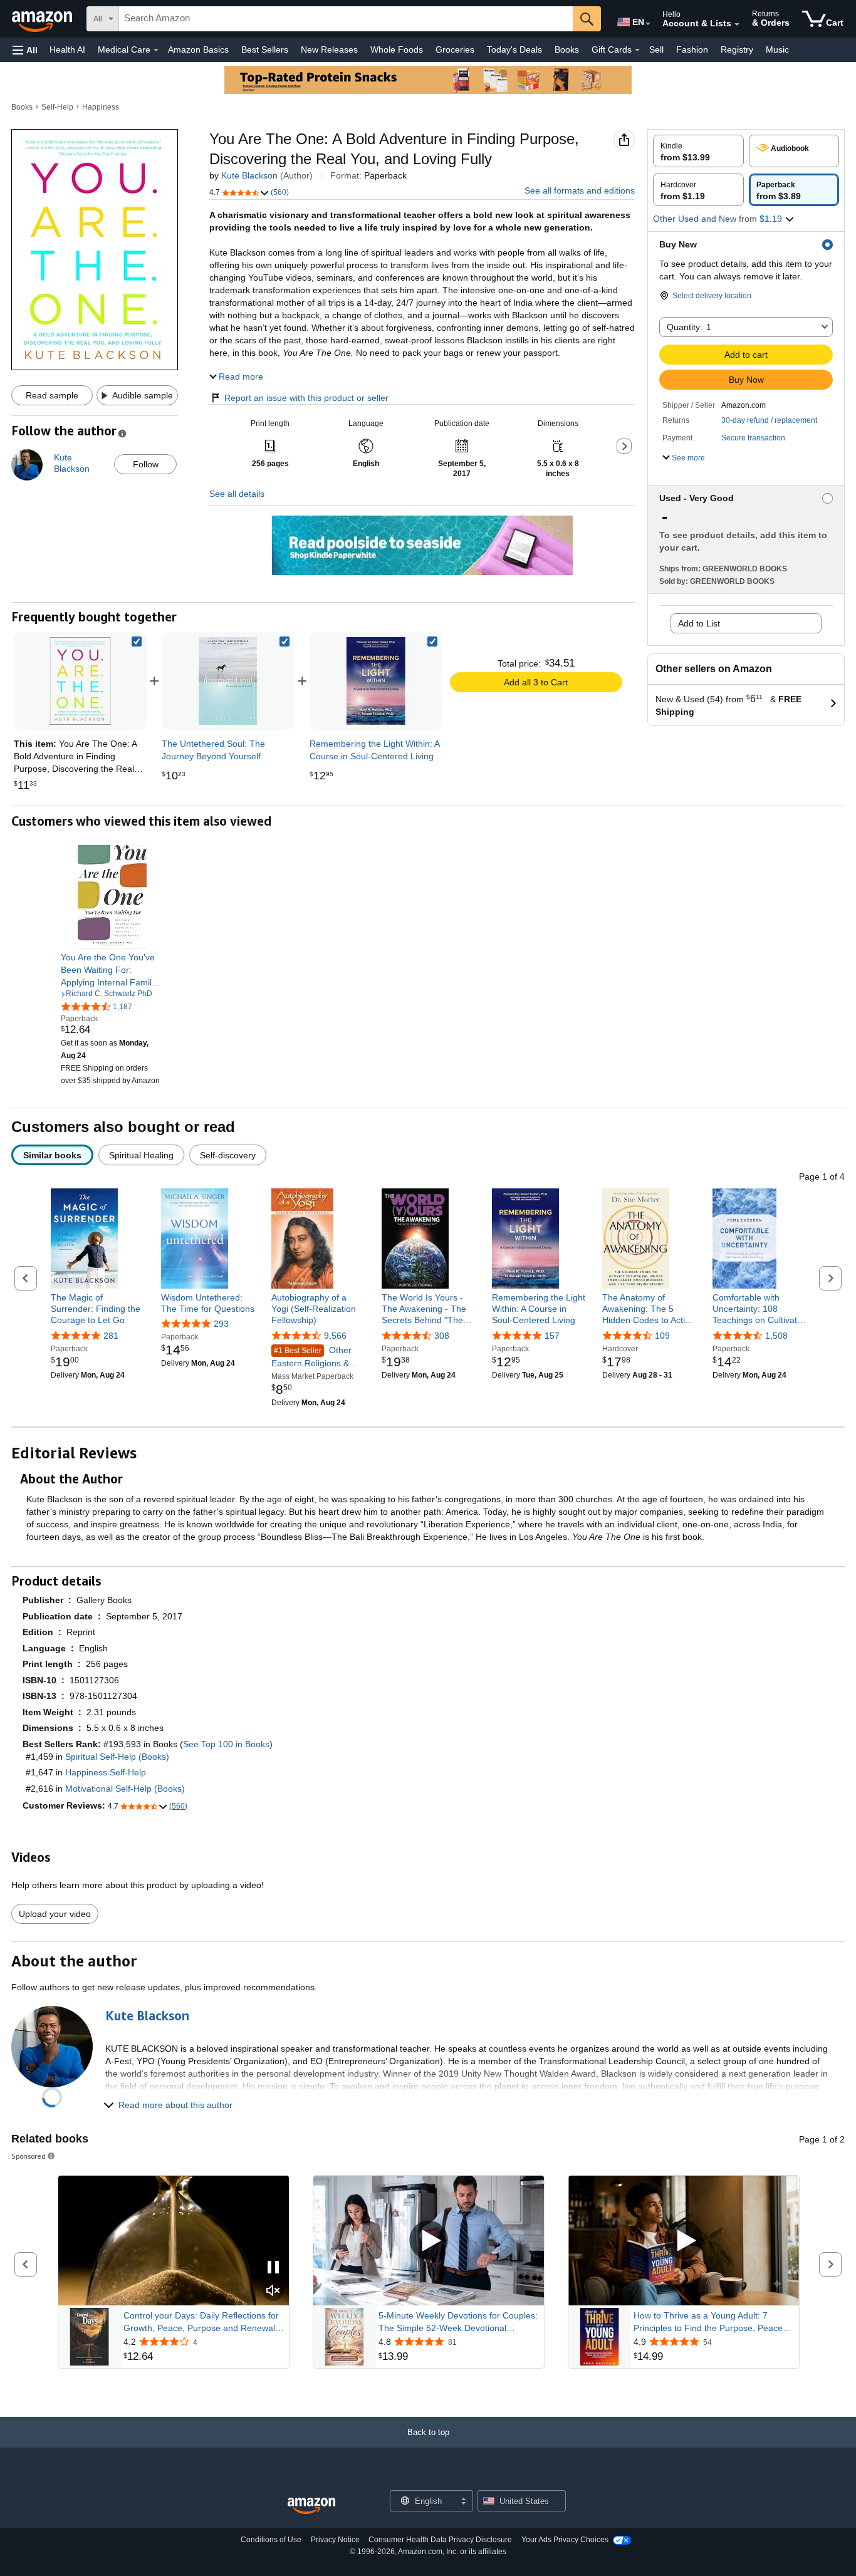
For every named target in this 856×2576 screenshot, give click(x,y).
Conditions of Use (271, 2540)
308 (442, 1336)
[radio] (698, 151)
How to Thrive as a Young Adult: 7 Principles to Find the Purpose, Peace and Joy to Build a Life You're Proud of (709, 2322)
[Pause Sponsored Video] (273, 2268)
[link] (228, 681)
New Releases (329, 49)
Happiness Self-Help (106, 1772)
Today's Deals (514, 49)
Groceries (455, 49)
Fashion (692, 49)
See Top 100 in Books (226, 1744)
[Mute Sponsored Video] (273, 2291)
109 (662, 1336)
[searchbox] (346, 19)
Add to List (699, 623)
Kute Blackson (249, 175)
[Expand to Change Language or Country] (648, 24)
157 (552, 1336)
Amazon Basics (198, 49)
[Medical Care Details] (156, 50)
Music (777, 49)
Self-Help (57, 107)
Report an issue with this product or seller (306, 398)
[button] (25, 50)
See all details (237, 494)
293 (221, 1324)
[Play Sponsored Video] (429, 2241)
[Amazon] (43, 19)
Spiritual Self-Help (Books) (117, 1757)
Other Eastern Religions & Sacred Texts (311, 1357)
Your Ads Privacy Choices (565, 2540)
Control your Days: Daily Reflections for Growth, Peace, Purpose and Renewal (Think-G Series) (201, 2322)
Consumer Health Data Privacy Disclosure (440, 2540)
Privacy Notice (335, 2540)
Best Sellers (265, 49)
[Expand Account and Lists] (737, 24)
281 (111, 1336)
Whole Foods (397, 49)
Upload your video (55, 1914)
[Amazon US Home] (311, 2506)
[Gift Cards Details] (637, 50)
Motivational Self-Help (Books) (125, 1789)
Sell (656, 49)
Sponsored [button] (29, 2156)
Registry (737, 49)
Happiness (101, 107)
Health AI (67, 49)
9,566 (335, 1336)
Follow (146, 464)
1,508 (776, 1336)
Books (567, 49)
